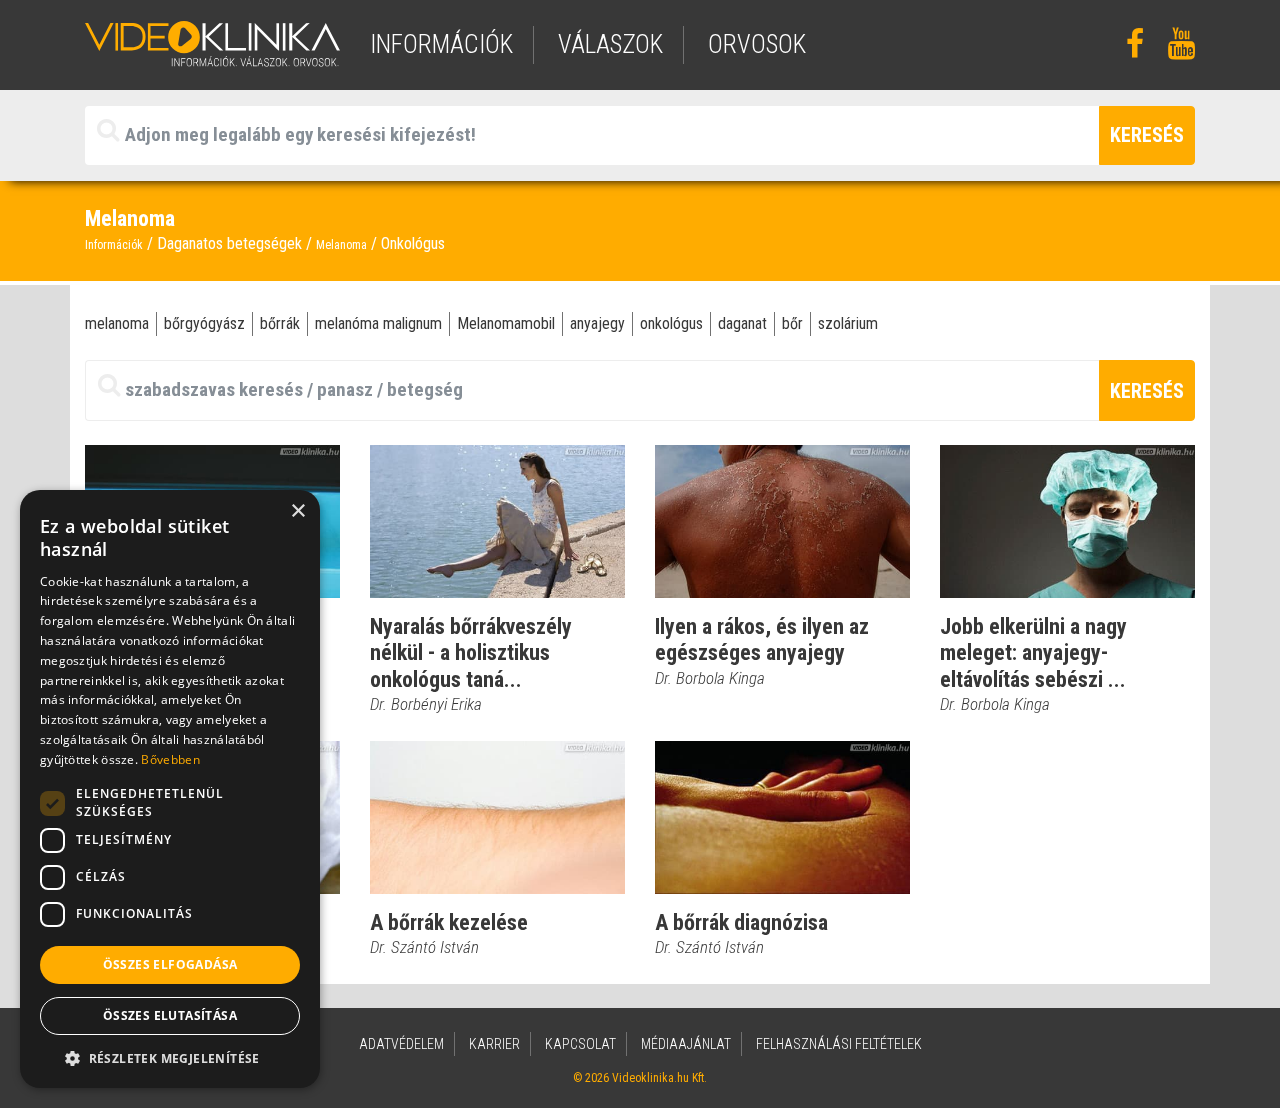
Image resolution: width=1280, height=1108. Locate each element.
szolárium (848, 323)
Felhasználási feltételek (839, 1044)
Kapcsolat (580, 1044)
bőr (792, 323)
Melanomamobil (506, 323)
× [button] (297, 511)
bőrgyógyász (204, 323)
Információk (114, 245)
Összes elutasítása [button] (170, 1015)
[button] (170, 1058)
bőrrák (280, 323)
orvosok (757, 44)
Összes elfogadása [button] (170, 964)
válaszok (610, 44)
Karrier (494, 1044)
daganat (742, 323)
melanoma (117, 323)
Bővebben (170, 759)
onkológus (671, 323)
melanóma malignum (378, 323)
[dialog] (170, 789)
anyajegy (597, 323)
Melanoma (341, 245)
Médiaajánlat (686, 1044)
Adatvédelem (401, 1044)
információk (441, 44)
